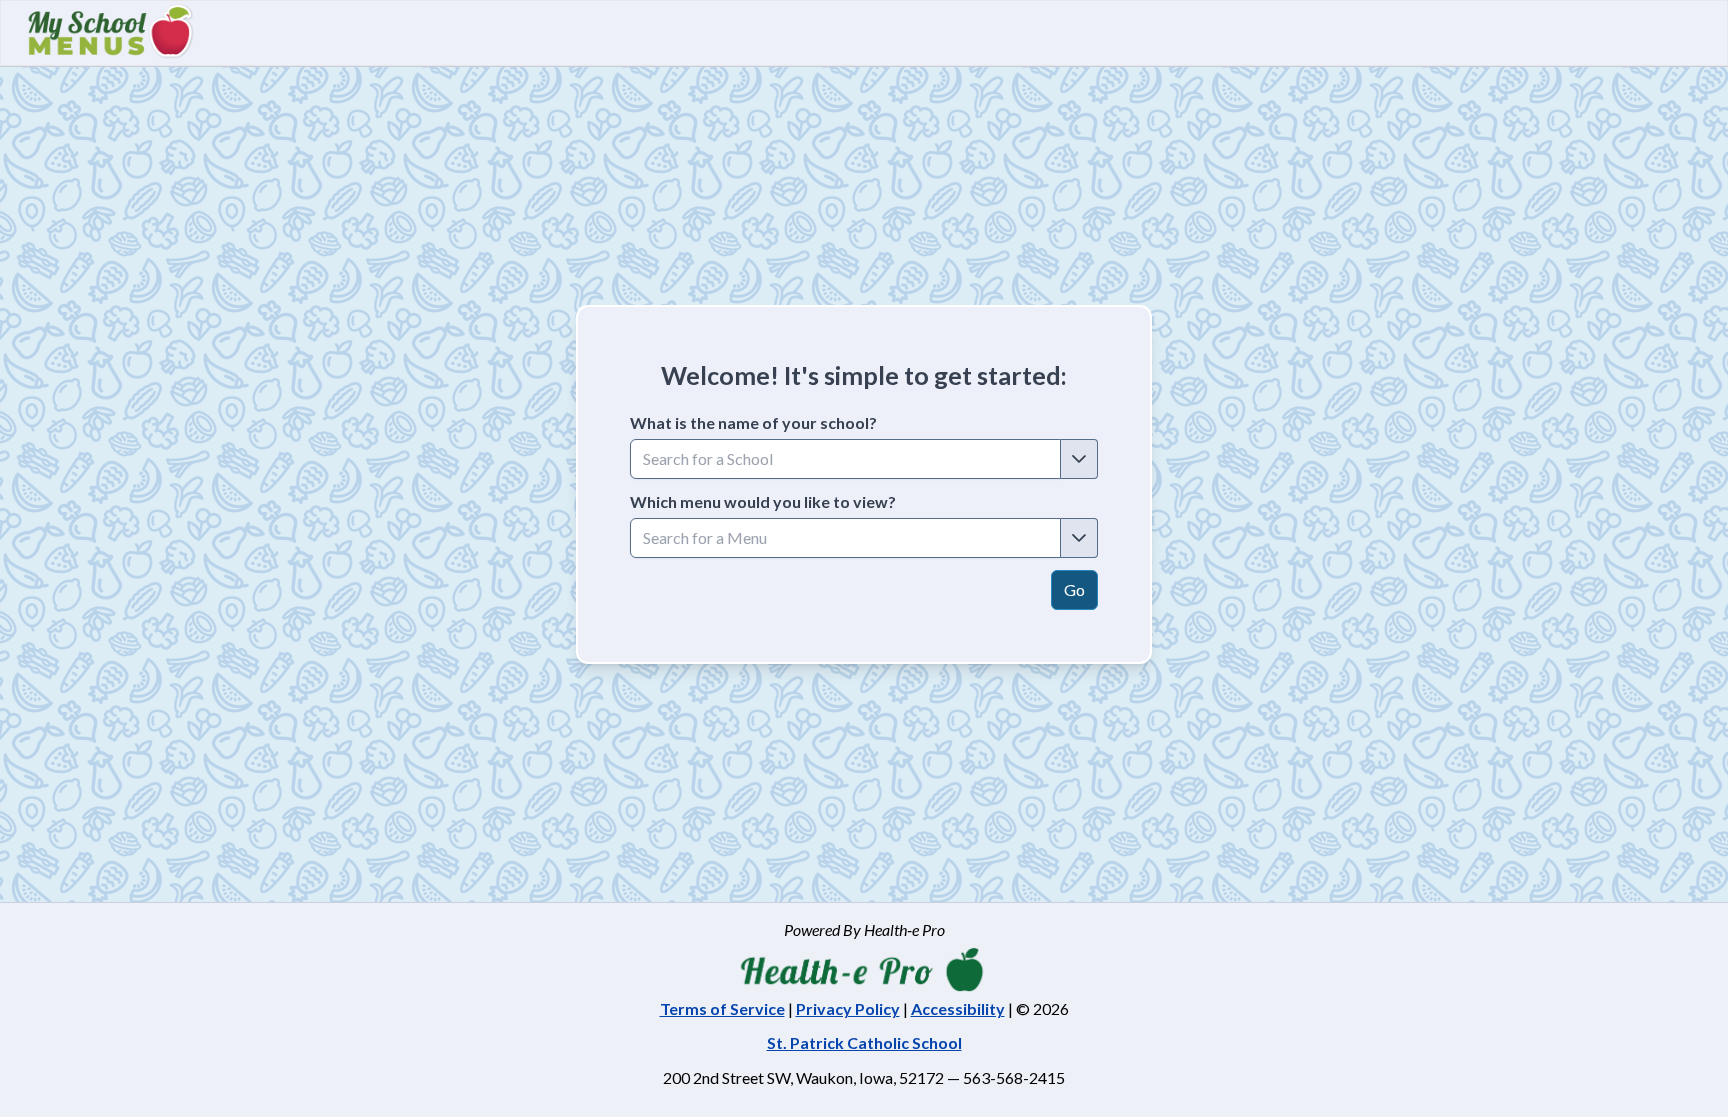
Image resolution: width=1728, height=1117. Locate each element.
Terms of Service (722, 1008)
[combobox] (845, 459)
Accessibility (958, 1008)
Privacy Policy (848, 1008)
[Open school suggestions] (1079, 459)
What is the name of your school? (753, 422)
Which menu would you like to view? (763, 501)
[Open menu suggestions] (1079, 538)
